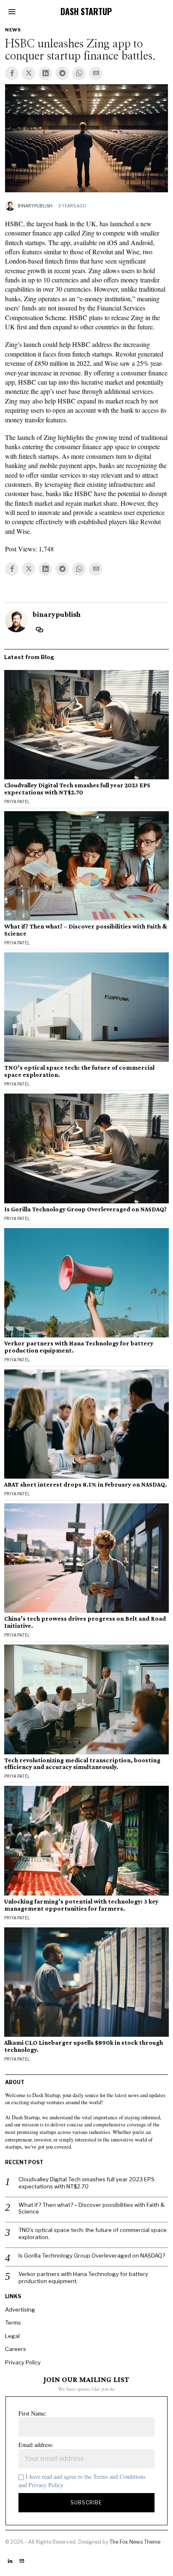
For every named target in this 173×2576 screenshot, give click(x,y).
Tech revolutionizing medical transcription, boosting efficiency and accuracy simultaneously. (82, 1764)
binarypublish (35, 206)
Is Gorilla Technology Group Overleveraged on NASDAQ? (85, 1209)
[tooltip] (12, 73)
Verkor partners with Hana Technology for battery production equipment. (79, 1347)
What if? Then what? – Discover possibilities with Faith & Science (86, 930)
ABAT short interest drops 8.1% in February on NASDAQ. (86, 1485)
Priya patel (17, 802)
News (13, 30)
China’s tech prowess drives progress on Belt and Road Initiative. (85, 1622)
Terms (13, 2323)
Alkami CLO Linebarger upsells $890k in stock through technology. (84, 2046)
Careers (16, 2349)
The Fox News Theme (135, 2542)
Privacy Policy (23, 2362)
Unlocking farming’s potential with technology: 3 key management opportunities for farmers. (81, 1905)
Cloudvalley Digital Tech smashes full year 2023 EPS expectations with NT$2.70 (77, 789)
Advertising (20, 2310)
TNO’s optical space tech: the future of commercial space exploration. (79, 1071)
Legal (12, 2336)
